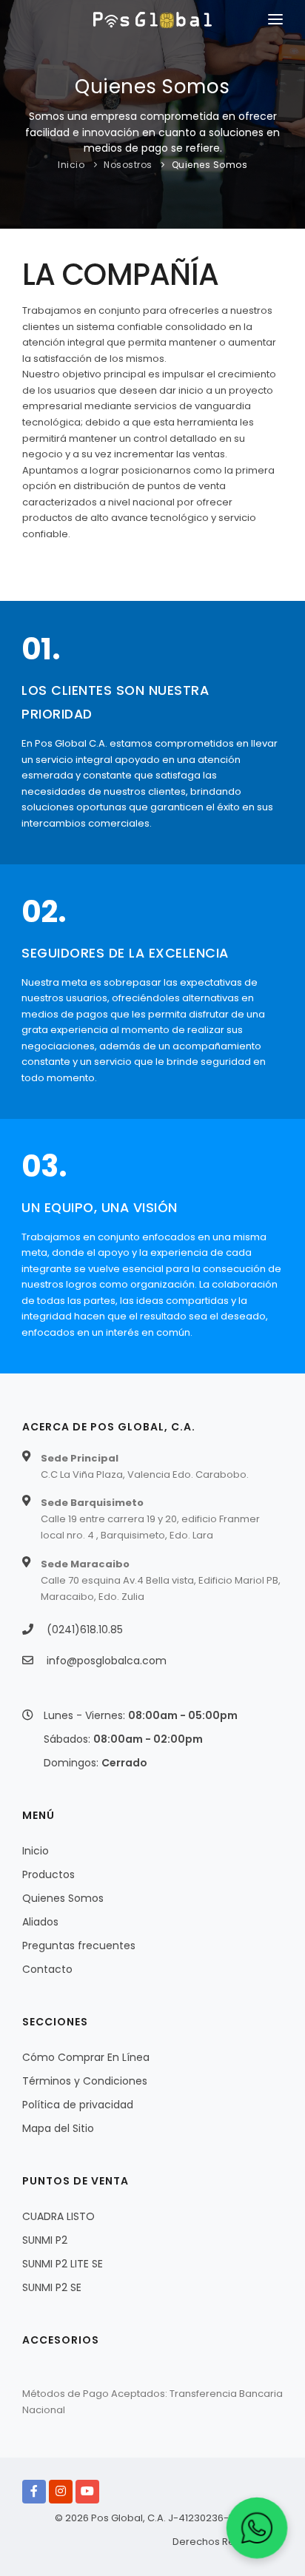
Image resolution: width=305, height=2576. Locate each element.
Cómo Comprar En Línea (86, 2057)
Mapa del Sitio (58, 2128)
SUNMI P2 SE (52, 2287)
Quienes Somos (210, 165)
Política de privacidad (78, 2105)
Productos (48, 1874)
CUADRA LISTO (58, 2216)
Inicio (71, 165)
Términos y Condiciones (85, 2081)
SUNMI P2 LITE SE (63, 2264)
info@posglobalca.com (107, 1661)
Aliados (40, 1922)
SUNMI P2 (45, 2240)
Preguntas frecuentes (79, 1946)
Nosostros (128, 165)
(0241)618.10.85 (85, 1630)
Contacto (47, 1969)
